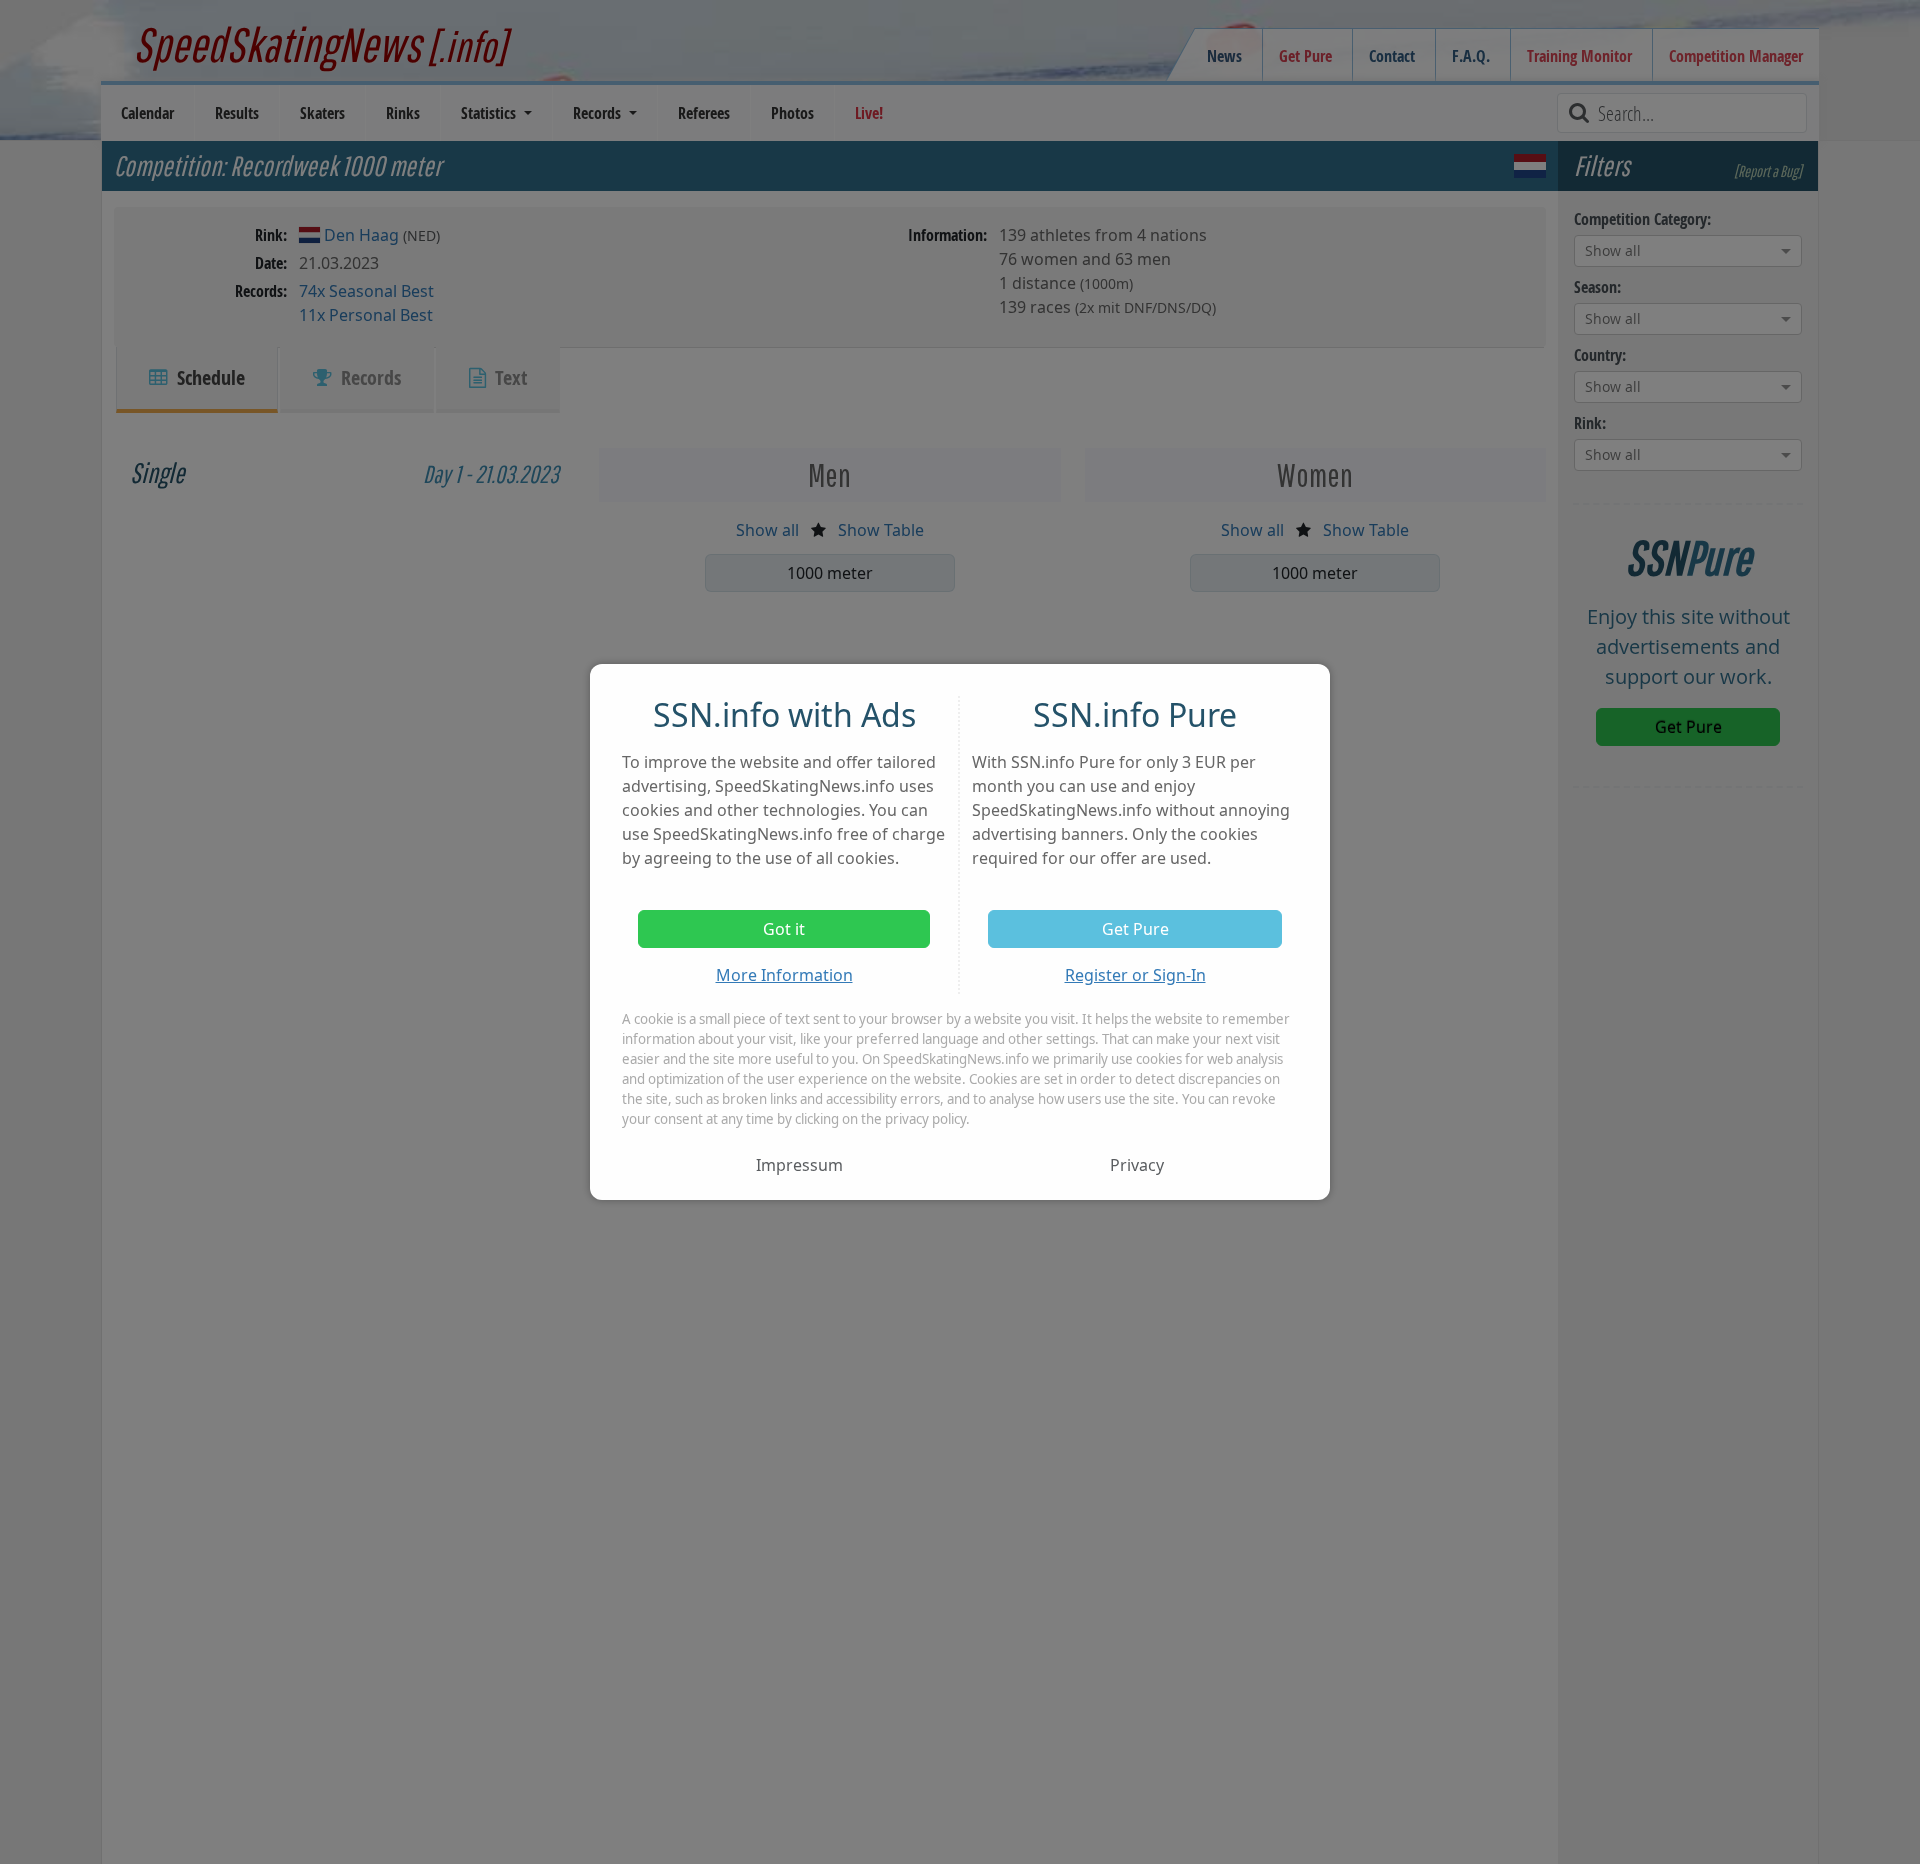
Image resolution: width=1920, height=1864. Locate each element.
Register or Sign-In (1135, 975)
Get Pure (1135, 929)
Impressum (799, 1165)
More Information (784, 975)
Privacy (1137, 1165)
